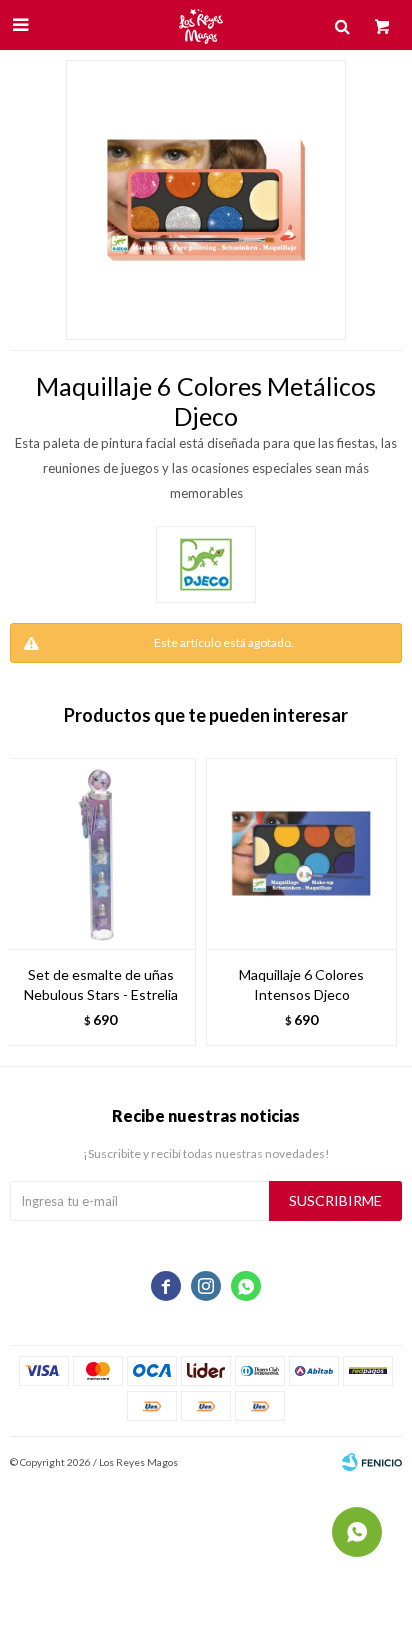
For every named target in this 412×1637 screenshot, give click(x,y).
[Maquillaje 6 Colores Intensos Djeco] (301, 853)
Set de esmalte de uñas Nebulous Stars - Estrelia (101, 984)
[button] (377, 902)
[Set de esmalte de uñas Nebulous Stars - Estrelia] (100, 853)
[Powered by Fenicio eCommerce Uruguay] (372, 1462)
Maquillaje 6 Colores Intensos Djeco (301, 984)
